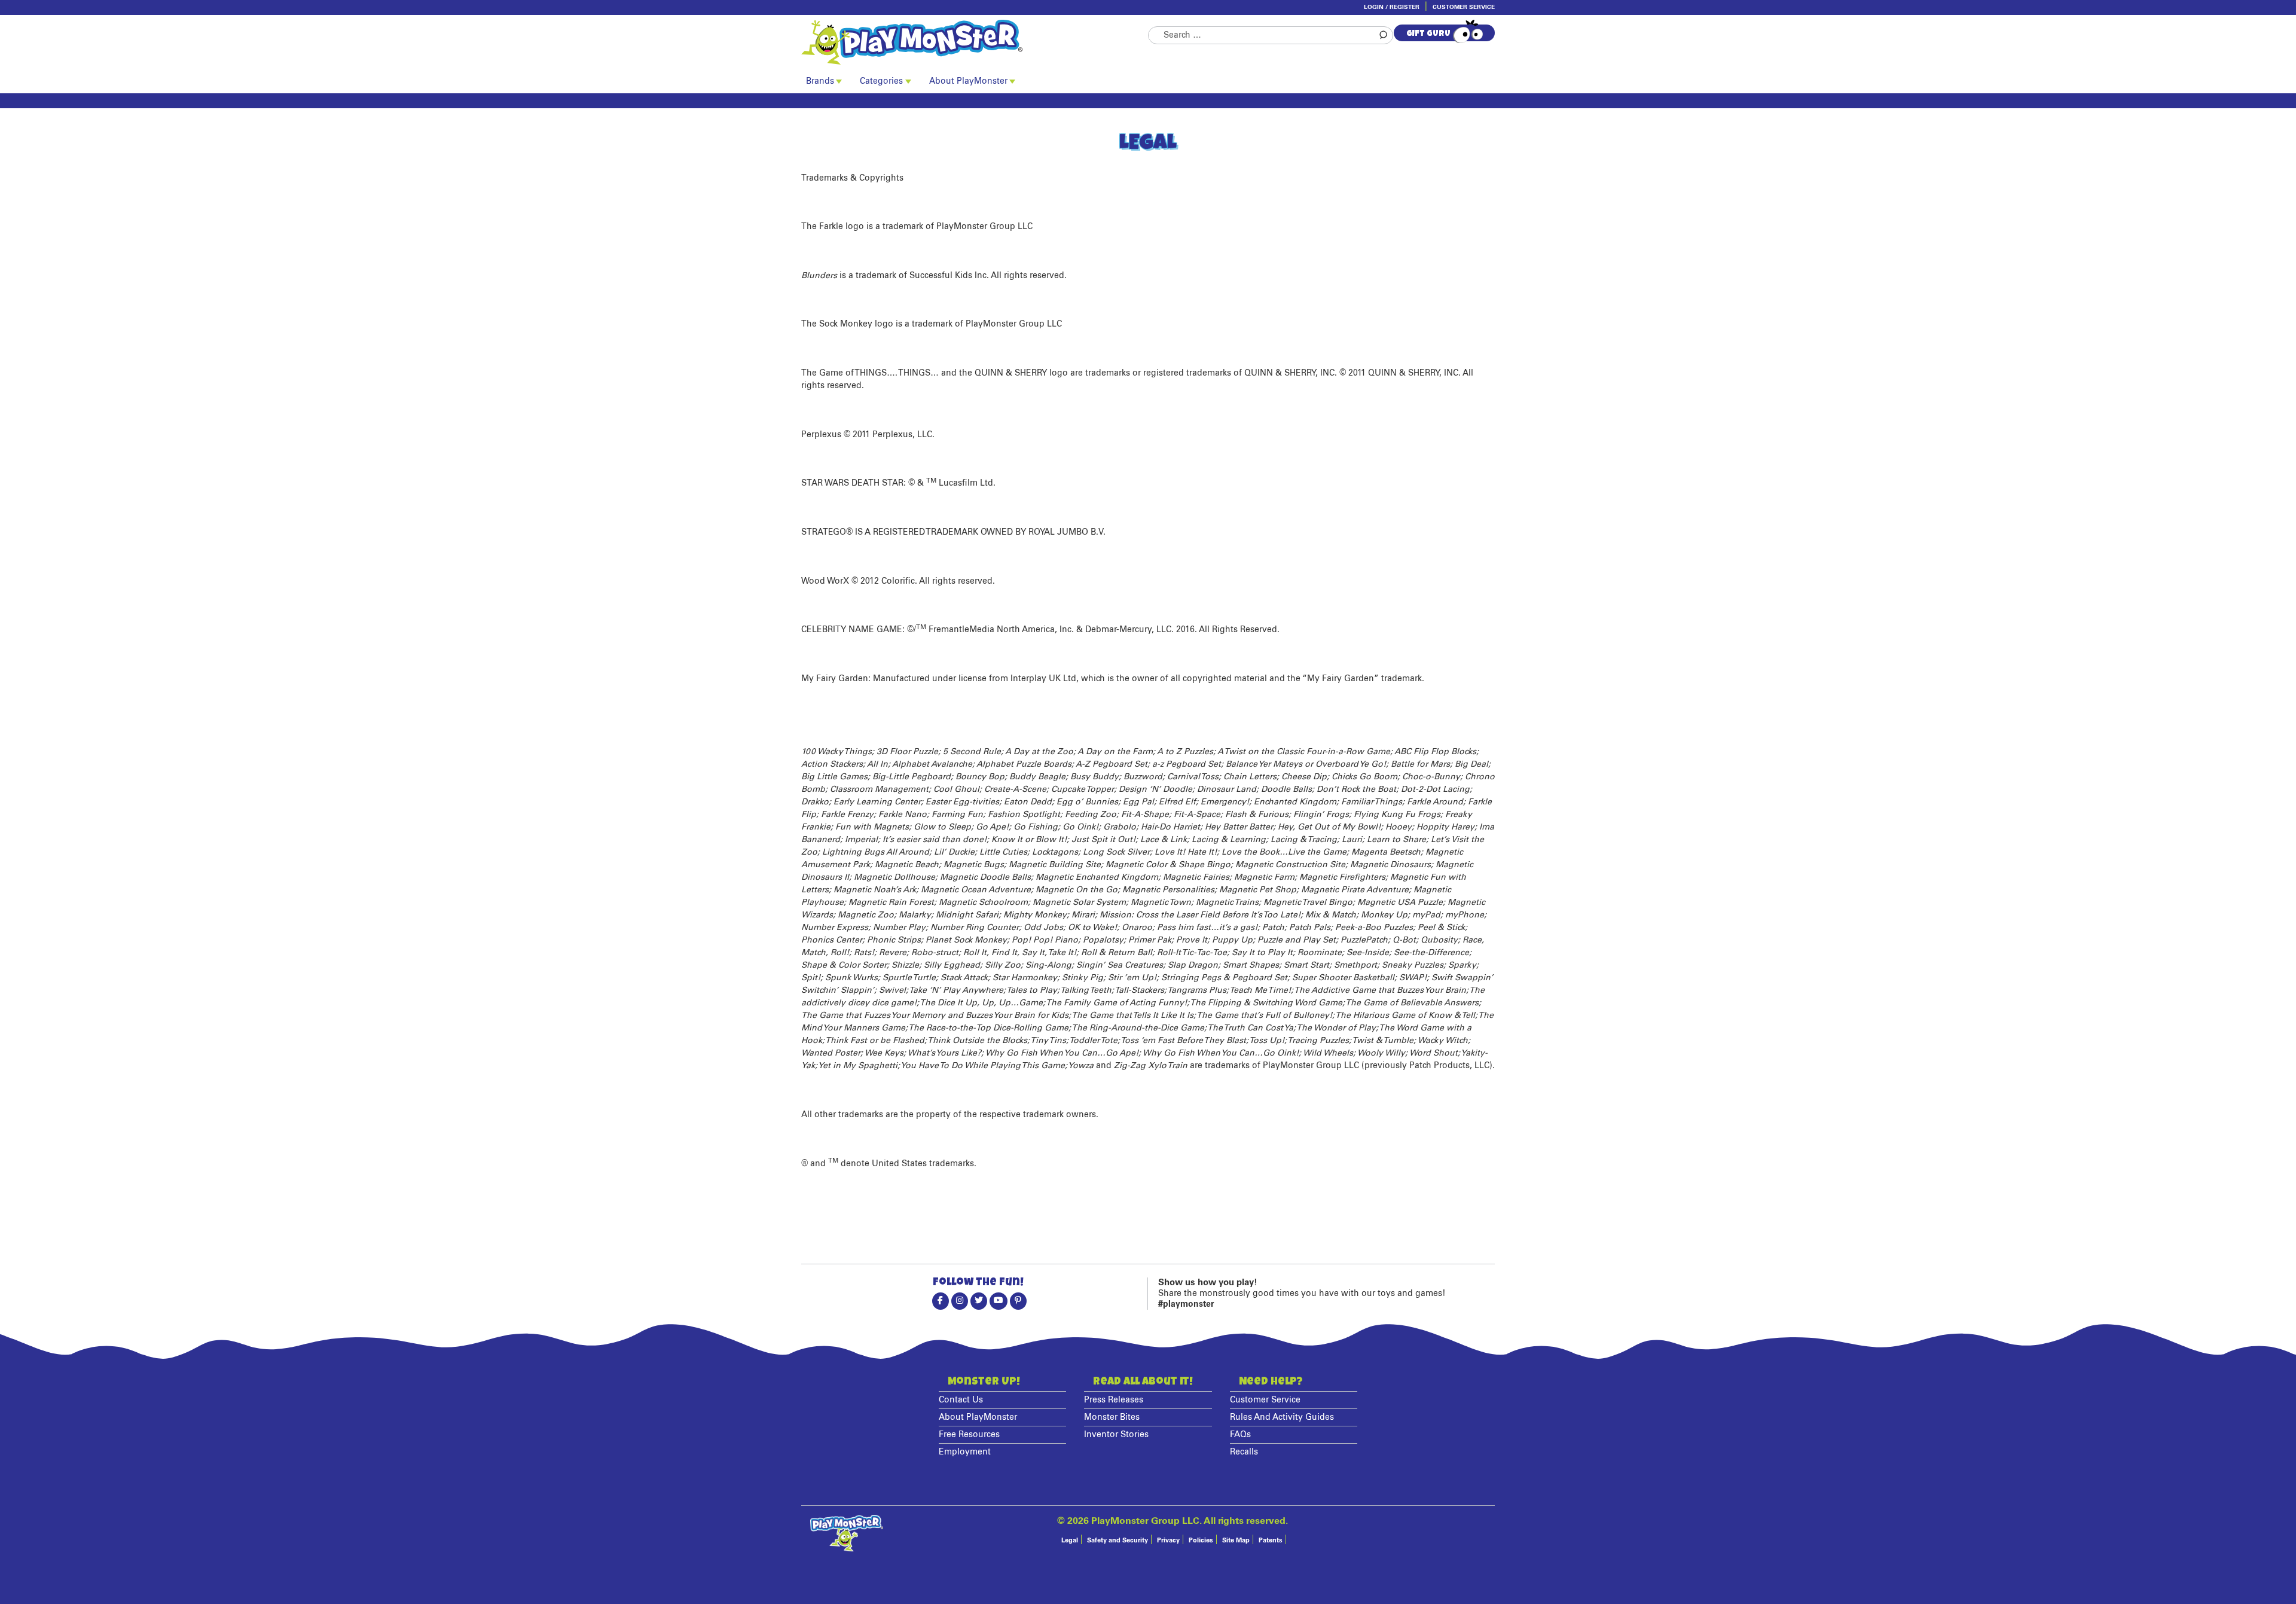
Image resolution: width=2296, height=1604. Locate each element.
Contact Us (961, 1400)
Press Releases (1114, 1400)
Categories (881, 81)
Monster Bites (1112, 1417)
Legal (1070, 1540)
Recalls (1244, 1452)
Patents (1271, 1540)
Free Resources (969, 1435)
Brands (820, 81)
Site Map (1236, 1540)
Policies (1201, 1540)
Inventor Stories (1116, 1435)
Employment (965, 1452)
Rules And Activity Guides (1282, 1417)
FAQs (1240, 1435)
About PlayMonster (968, 81)
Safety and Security (1118, 1540)
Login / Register (1392, 7)
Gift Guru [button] (1428, 34)
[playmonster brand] (975, 42)
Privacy (1168, 1540)
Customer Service (1464, 7)
